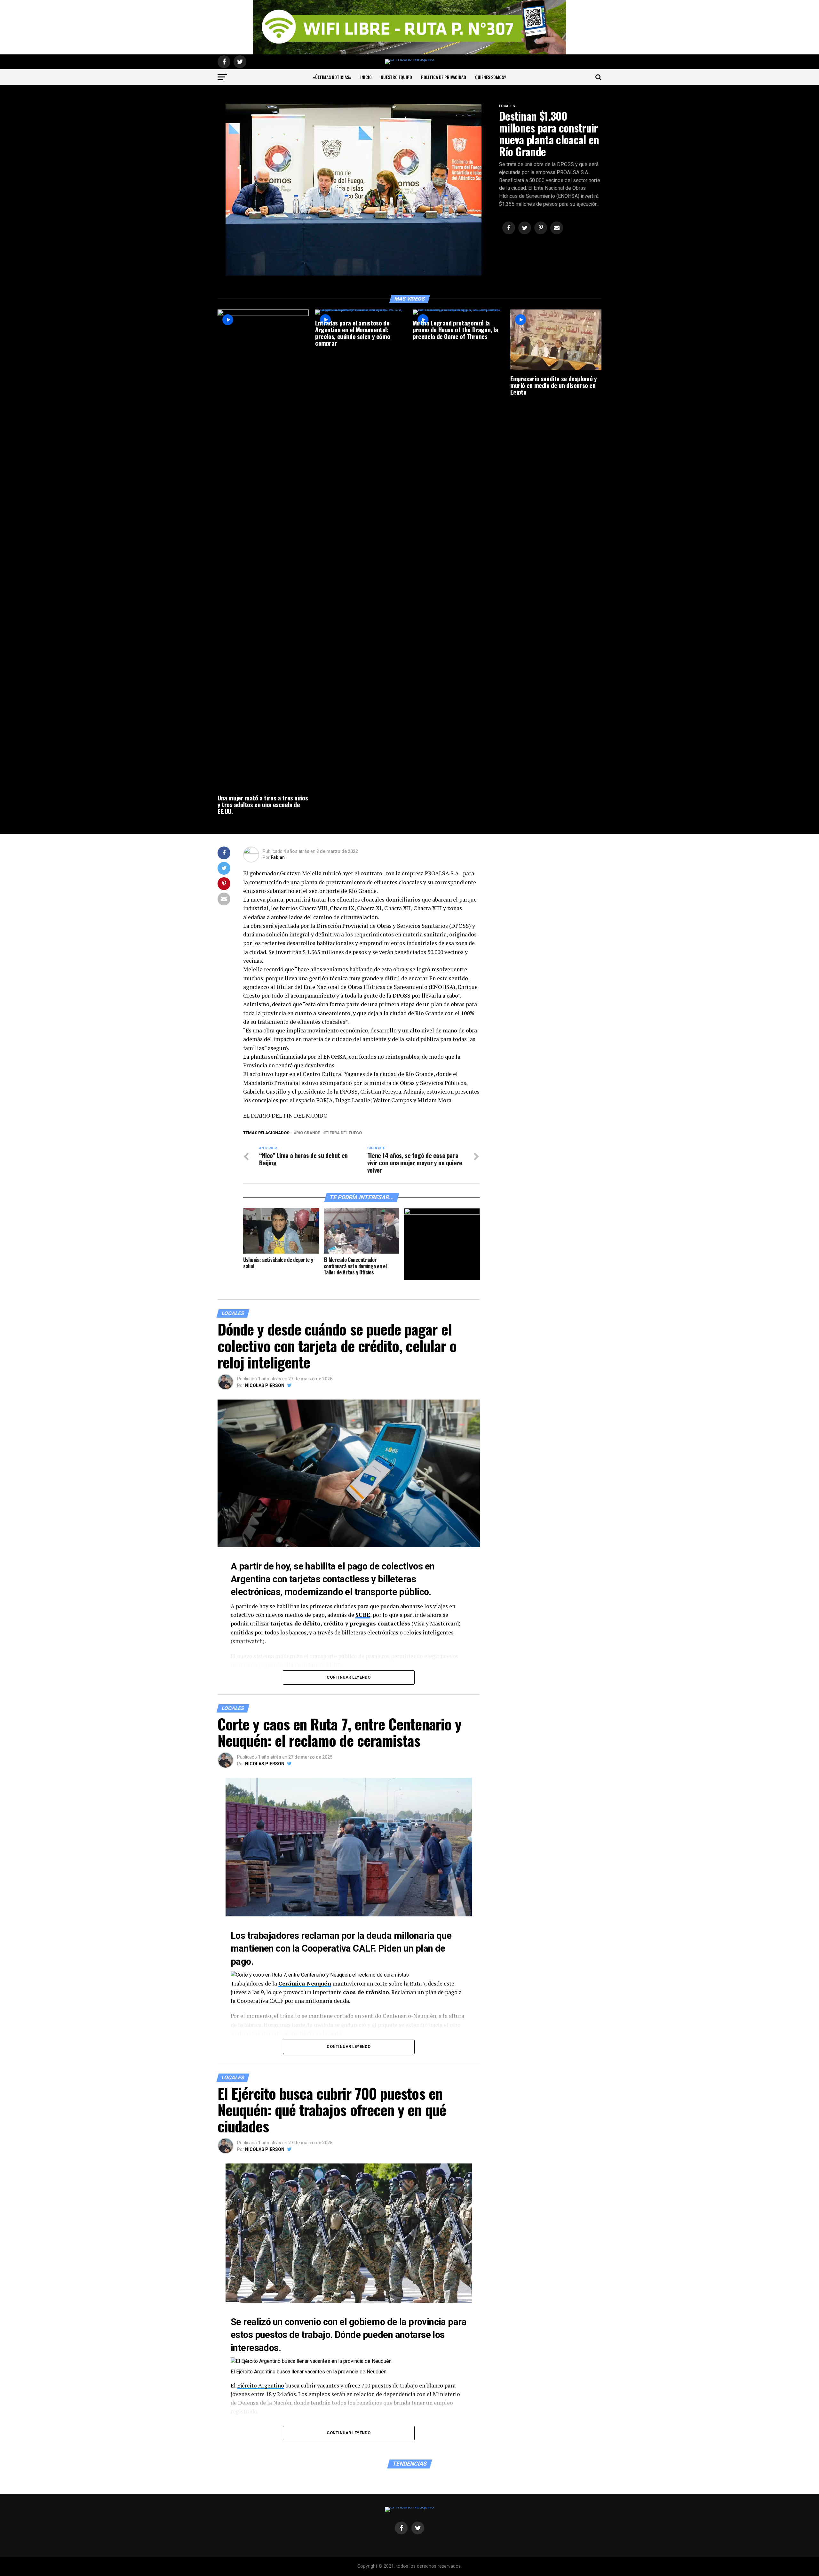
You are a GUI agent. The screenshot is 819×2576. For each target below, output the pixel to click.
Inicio (366, 77)
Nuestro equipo (396, 77)
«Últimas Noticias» (332, 77)
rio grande (308, 1133)
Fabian (278, 857)
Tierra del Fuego (344, 1133)
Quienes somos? (491, 77)
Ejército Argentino (261, 2385)
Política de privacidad (444, 77)
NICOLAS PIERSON (265, 1385)
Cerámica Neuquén (305, 1983)
